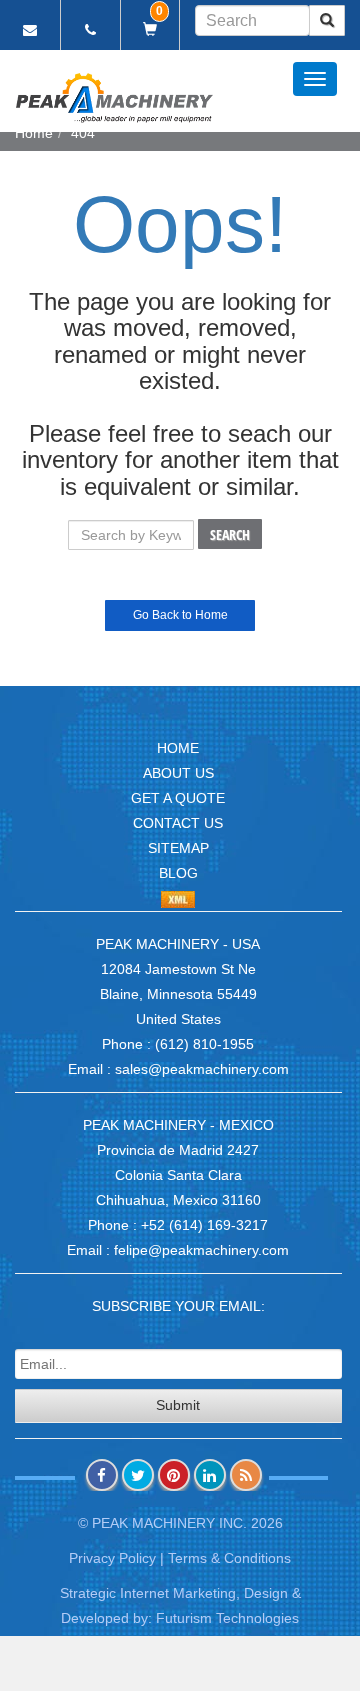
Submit (178, 1405)
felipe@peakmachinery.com (201, 1250)
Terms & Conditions (229, 1558)
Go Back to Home (180, 615)
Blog (178, 873)
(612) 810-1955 (204, 1044)
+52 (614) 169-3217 (204, 1225)
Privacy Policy (112, 1558)
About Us (178, 773)
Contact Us (178, 823)
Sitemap (178, 848)
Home (34, 133)
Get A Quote (178, 798)
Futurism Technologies (227, 1618)
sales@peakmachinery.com (202, 1069)
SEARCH (230, 534)
